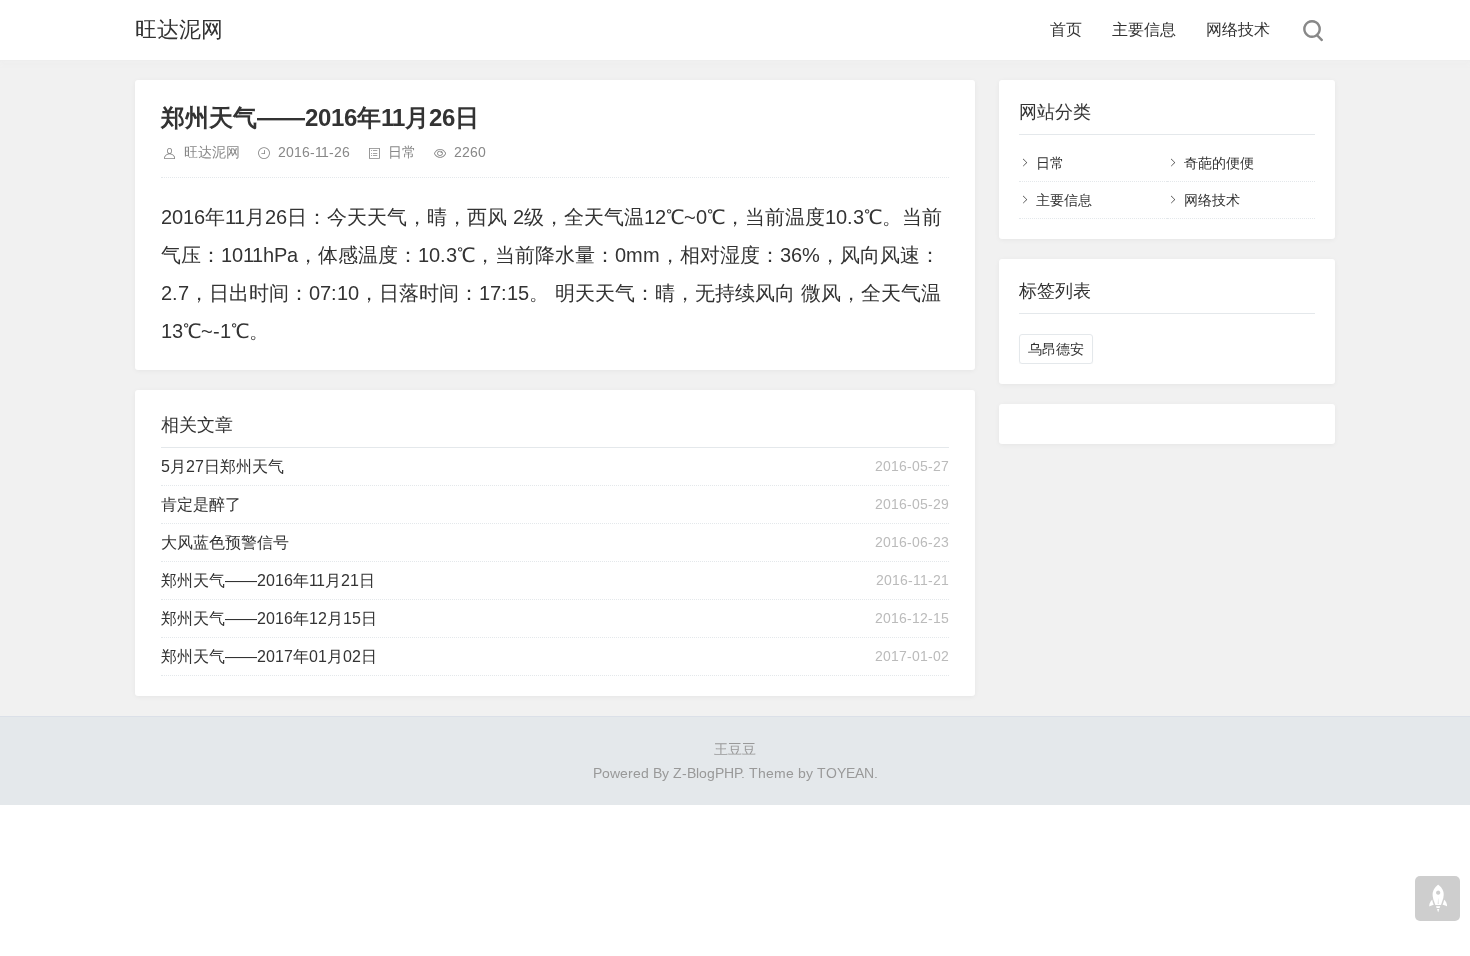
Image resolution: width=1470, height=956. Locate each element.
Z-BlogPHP (707, 773)
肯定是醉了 (201, 504)
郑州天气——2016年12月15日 (269, 618)
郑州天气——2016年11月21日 (268, 580)
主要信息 (1144, 29)
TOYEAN (845, 773)
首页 (1066, 29)
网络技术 (1238, 29)
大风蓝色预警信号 (225, 542)
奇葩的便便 (1219, 163)
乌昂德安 (1056, 349)
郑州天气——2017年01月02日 (269, 656)
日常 (402, 152)
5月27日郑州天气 (222, 466)
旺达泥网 (179, 29)
